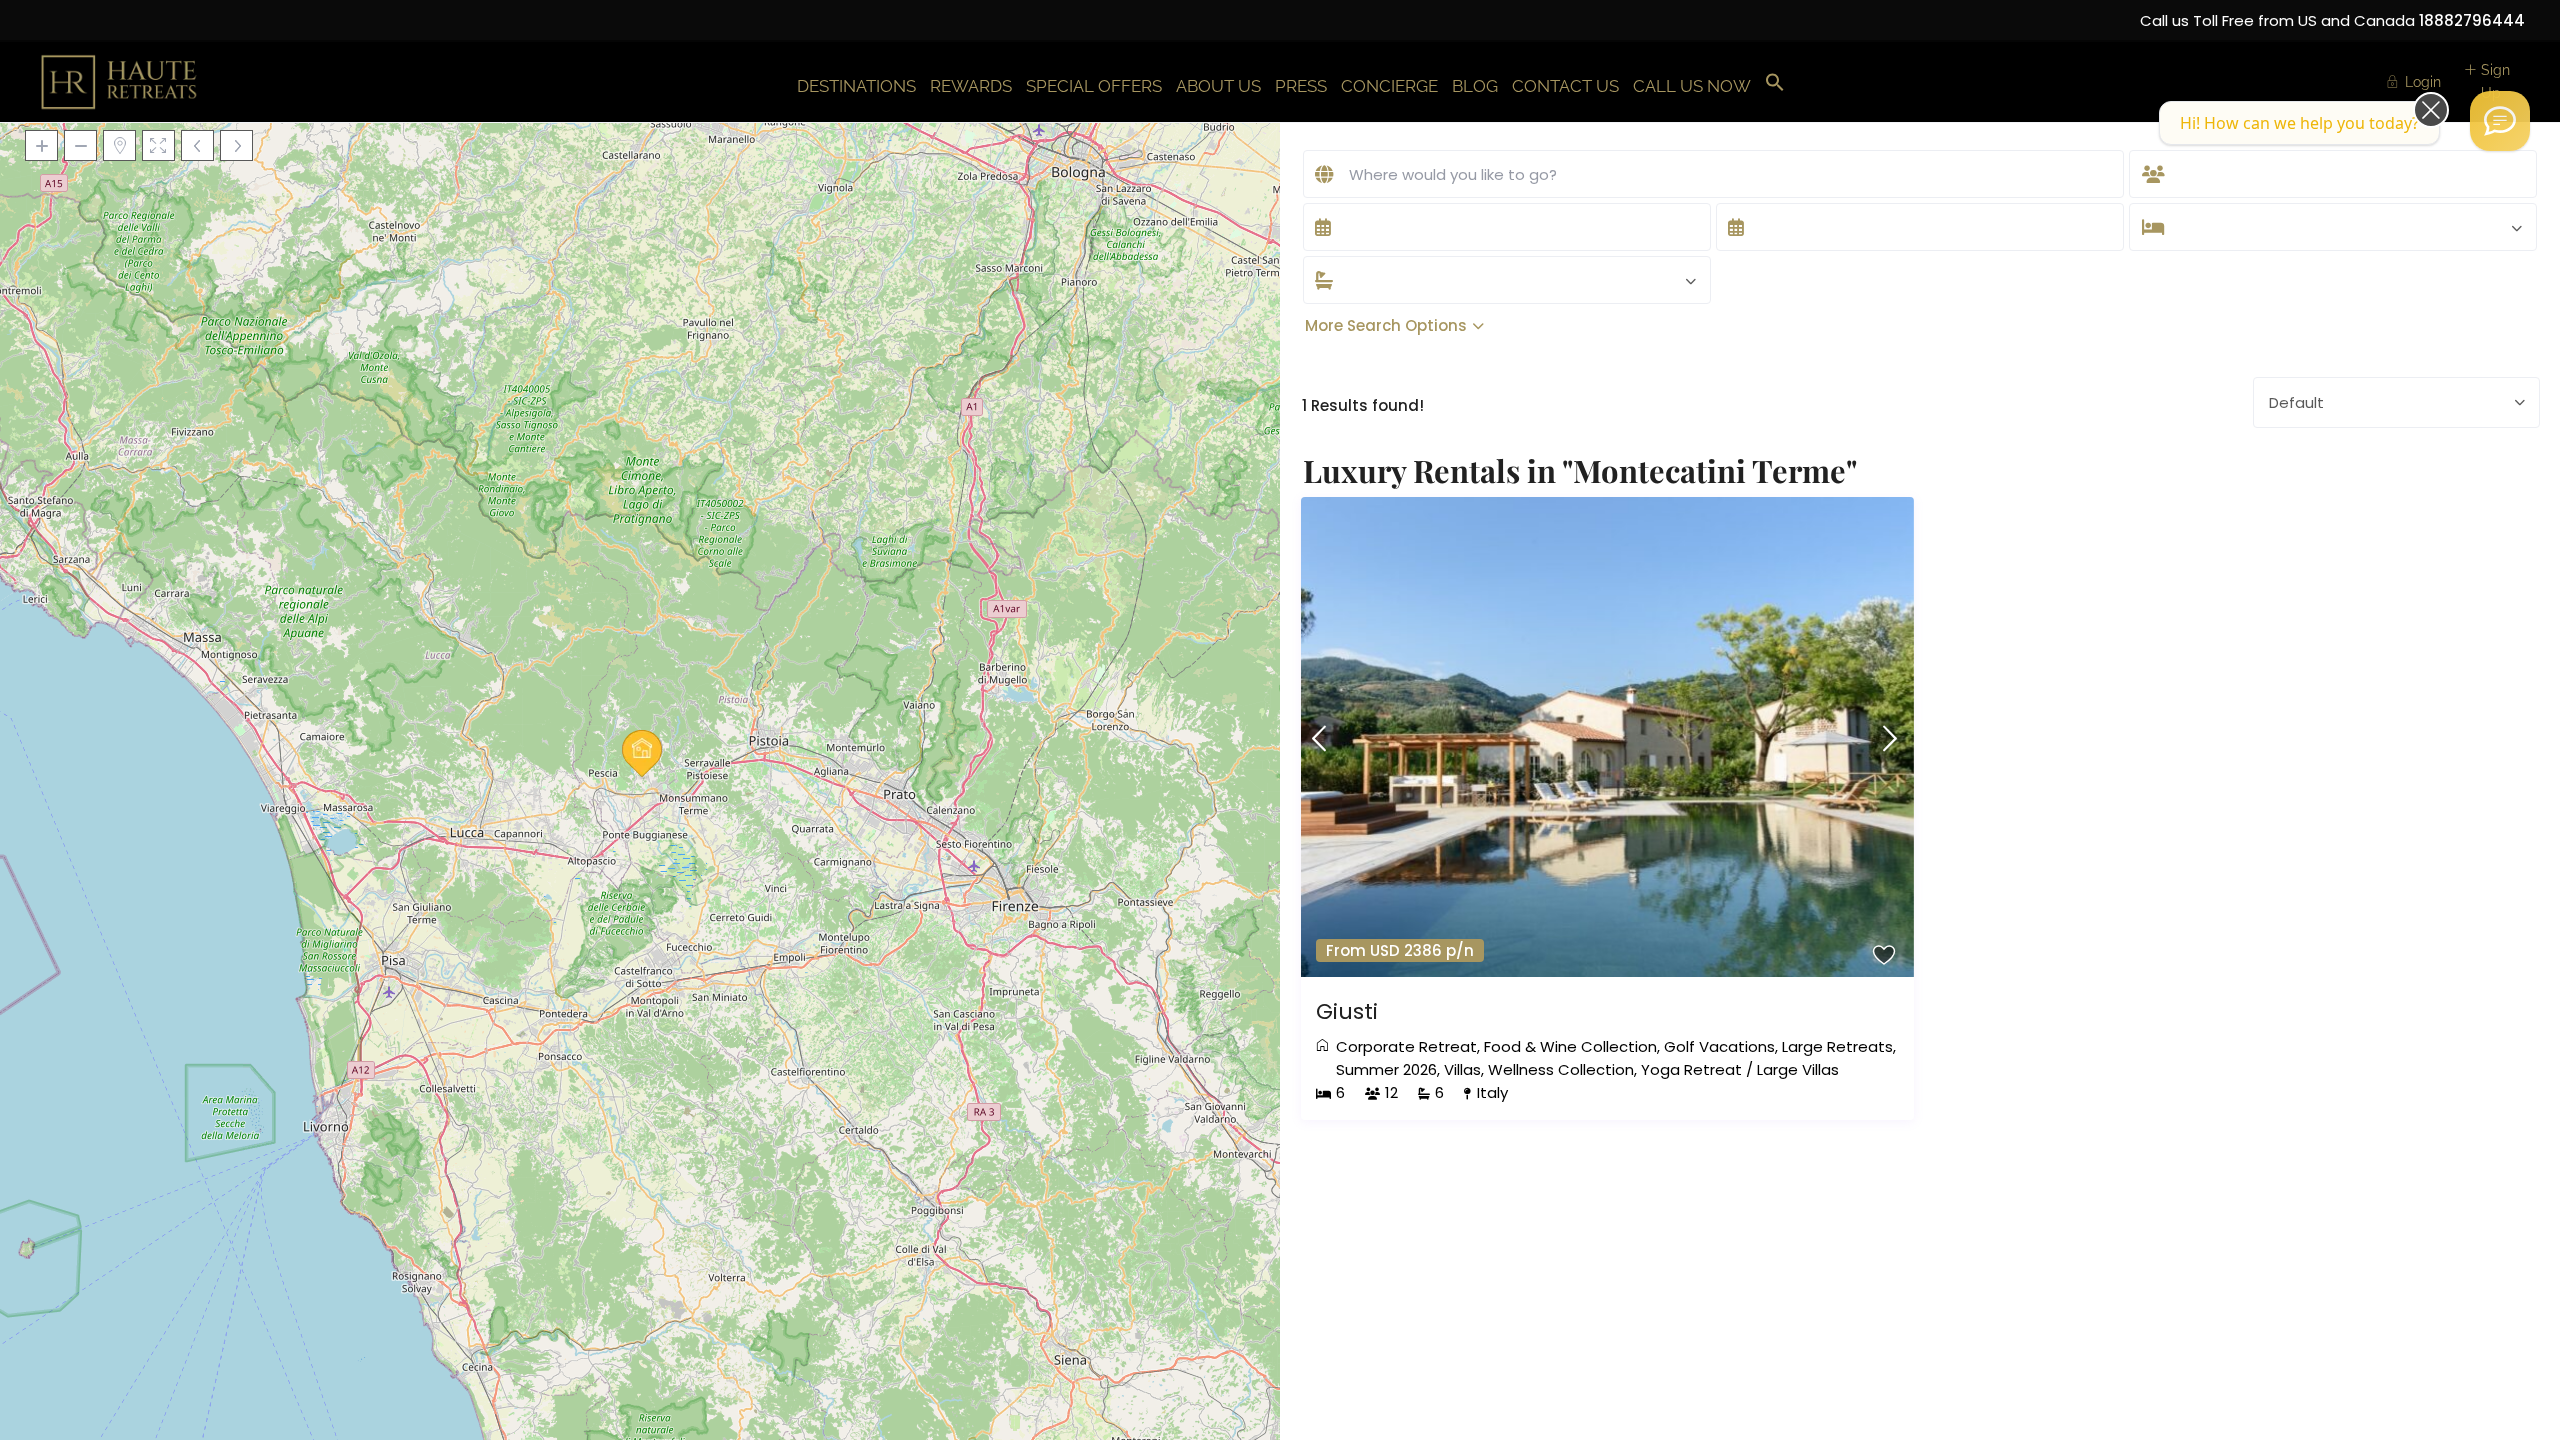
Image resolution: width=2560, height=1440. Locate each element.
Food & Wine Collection (1570, 1046)
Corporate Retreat (1406, 1046)
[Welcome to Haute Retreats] (2500, 121)
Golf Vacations (1719, 1046)
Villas (1462, 1069)
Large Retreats (1837, 1046)
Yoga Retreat (1691, 1069)
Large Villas (1798, 1069)
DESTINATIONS (856, 86)
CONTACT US (1565, 86)
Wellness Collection (1561, 1069)
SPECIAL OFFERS (1094, 86)
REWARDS (971, 86)
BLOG (1475, 86)
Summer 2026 (1386, 1069)
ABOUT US (1218, 86)
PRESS (1301, 86)
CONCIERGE (1389, 86)
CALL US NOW (1692, 86)
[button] (1775, 83)
